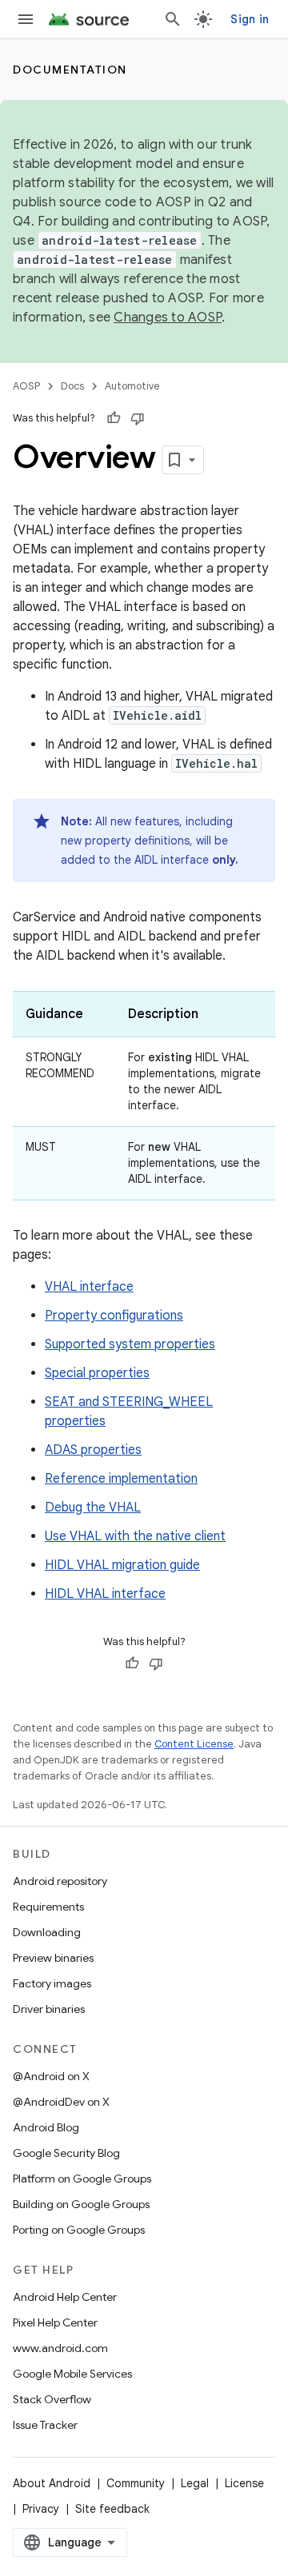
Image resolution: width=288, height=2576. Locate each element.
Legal (195, 2483)
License (244, 2483)
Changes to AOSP (168, 318)
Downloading (47, 1932)
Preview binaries (53, 1958)
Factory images (52, 1983)
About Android (52, 2483)
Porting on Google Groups (79, 2230)
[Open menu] (26, 19)
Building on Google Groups (81, 2204)
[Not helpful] (138, 418)
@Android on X (51, 2076)
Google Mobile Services (72, 2374)
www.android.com (60, 2348)
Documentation (70, 70)
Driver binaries (49, 2009)
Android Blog (46, 2127)
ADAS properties (93, 1450)
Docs (72, 386)
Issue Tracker (45, 2425)
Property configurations (114, 1316)
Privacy (41, 2509)
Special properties (97, 1373)
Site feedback (112, 2509)
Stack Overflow (52, 2399)
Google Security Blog (66, 2153)
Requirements (48, 1907)
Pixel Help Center (55, 2322)
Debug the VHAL (93, 1508)
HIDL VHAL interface (105, 1594)
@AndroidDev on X (61, 2102)
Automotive (132, 386)
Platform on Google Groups (82, 2179)
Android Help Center (65, 2297)
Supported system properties (130, 1344)
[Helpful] (114, 418)
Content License (194, 1744)
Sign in (250, 19)
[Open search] (173, 19)
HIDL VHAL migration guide (122, 1565)
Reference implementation (121, 1479)
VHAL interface (89, 1287)
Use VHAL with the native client (135, 1536)
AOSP (26, 386)
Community (136, 2483)
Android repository (60, 1881)
